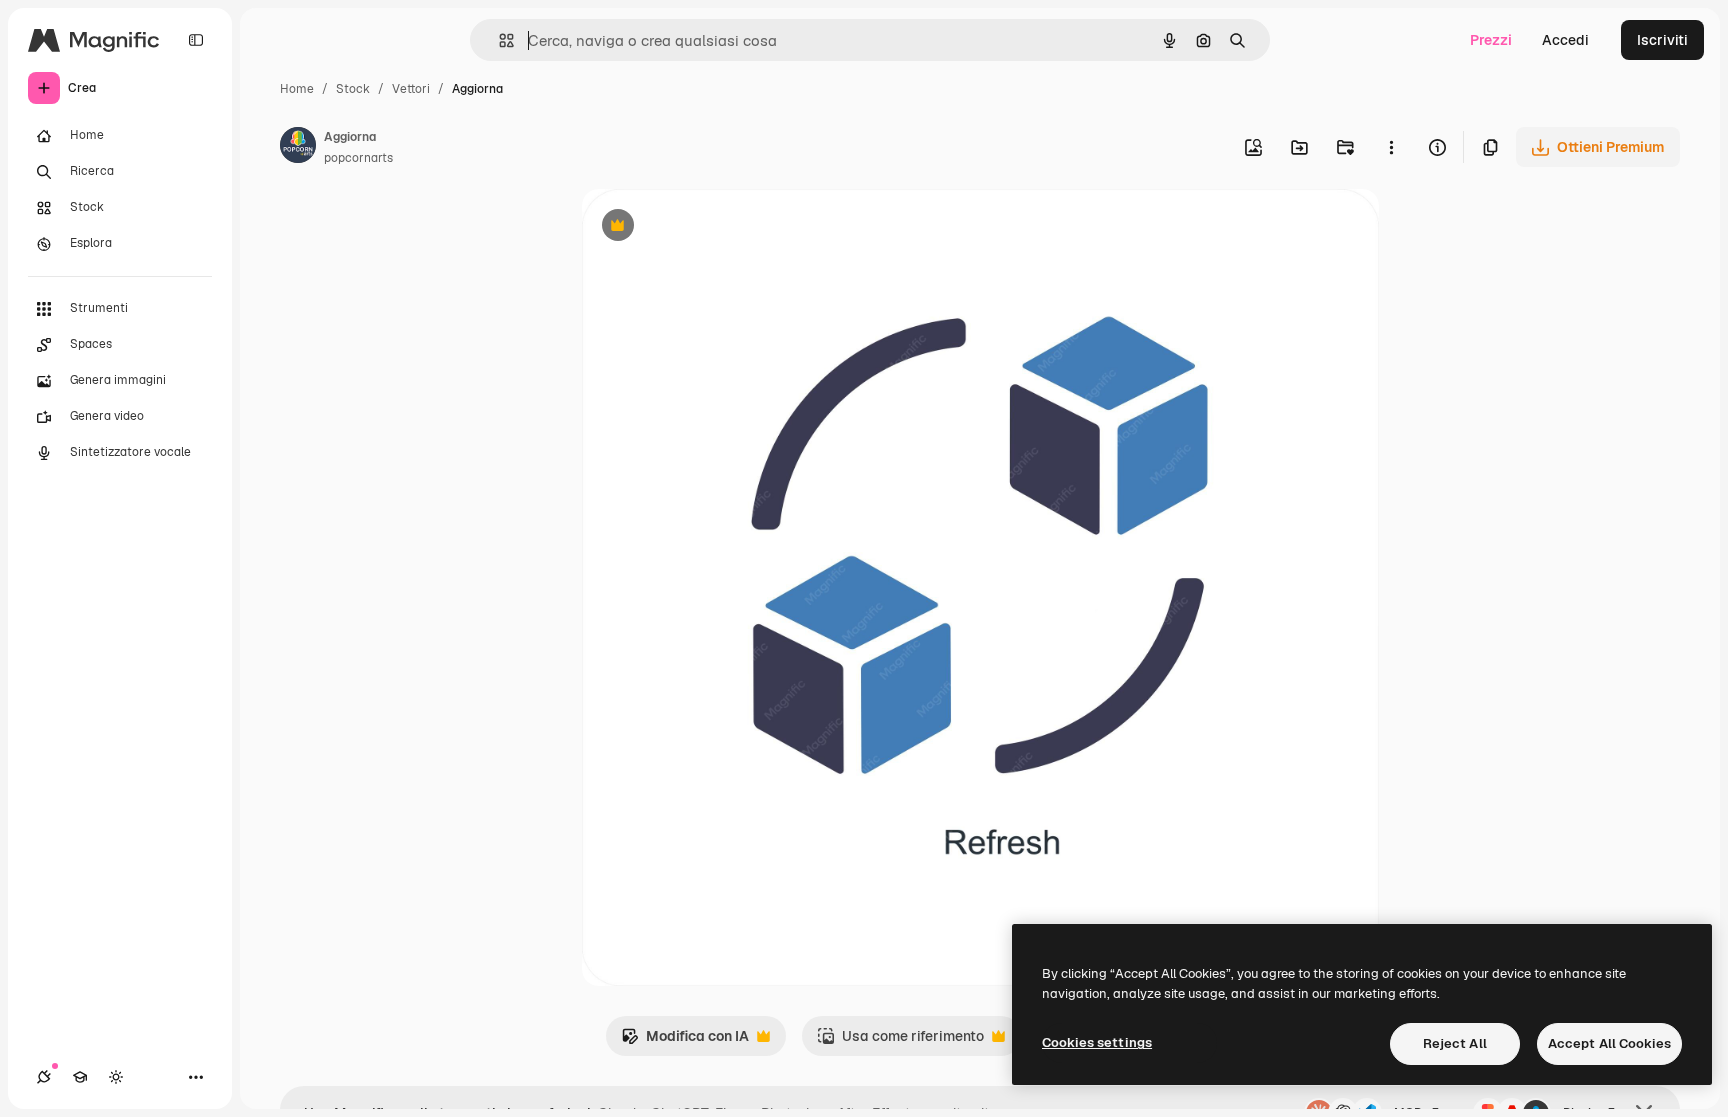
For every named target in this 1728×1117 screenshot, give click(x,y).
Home (297, 89)
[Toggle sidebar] (196, 40)
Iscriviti (1662, 40)
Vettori (411, 89)
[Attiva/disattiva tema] (116, 1077)
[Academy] (80, 1077)
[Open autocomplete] (498, 40)
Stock (353, 89)
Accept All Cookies (1609, 1043)
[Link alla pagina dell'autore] (298, 148)
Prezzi (1491, 40)
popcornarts (358, 158)
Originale (714, 227)
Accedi (1565, 40)
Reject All (1455, 1043)
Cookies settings (1097, 1042)
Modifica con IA (685, 1041)
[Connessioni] (44, 1077)
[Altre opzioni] (1391, 147)
